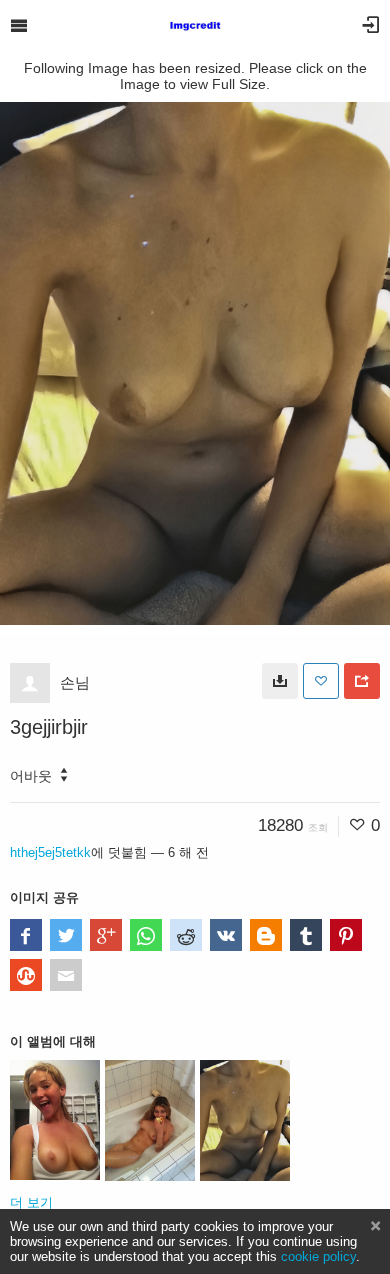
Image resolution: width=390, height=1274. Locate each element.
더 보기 (31, 1202)
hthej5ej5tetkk (50, 852)
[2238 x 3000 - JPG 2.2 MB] (280, 681)
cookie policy (318, 1256)
